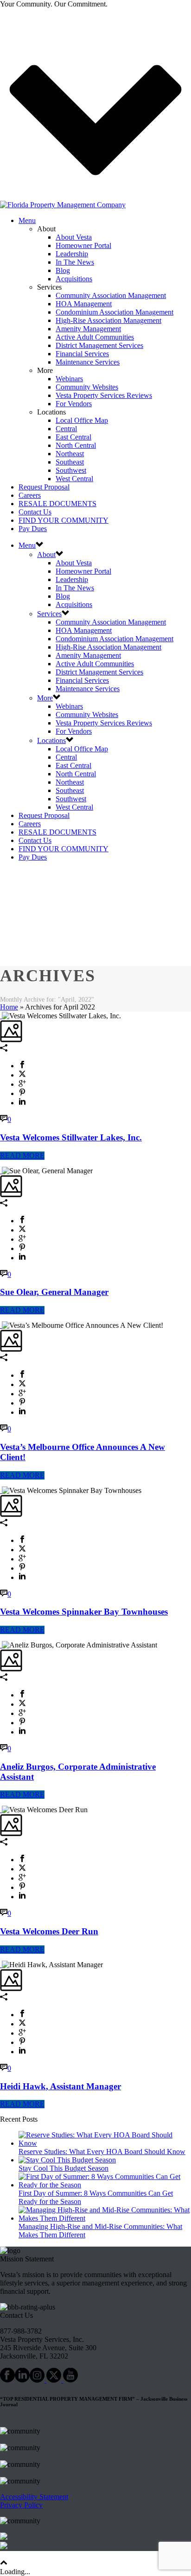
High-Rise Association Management (108, 320)
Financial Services (82, 354)
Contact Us (35, 512)
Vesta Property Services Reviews (104, 395)
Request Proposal (44, 487)
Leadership (72, 254)
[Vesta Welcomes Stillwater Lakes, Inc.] (1, 1016)
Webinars (69, 379)
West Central (74, 479)
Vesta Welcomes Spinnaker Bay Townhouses (84, 1612)
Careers (30, 495)
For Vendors (74, 404)
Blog (63, 270)
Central (66, 429)
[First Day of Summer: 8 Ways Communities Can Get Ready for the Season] (105, 2185)
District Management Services (99, 345)
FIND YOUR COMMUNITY (64, 520)
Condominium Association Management (115, 312)
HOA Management (84, 304)
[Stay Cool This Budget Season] (67, 2160)
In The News (75, 262)
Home (9, 1007)
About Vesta (74, 237)
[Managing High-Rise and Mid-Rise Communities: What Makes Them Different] (105, 2218)
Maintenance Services (88, 362)
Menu (27, 220)
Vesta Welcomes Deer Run (49, 1931)
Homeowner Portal (83, 245)
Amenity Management (88, 329)
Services (49, 614)
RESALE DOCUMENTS (57, 504)
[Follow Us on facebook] (7, 2380)
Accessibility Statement (34, 2497)
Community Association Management (111, 295)
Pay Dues (33, 529)
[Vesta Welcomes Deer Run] (1, 1810)
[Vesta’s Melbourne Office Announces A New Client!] (1, 1325)
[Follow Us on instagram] (37, 2380)
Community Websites (87, 387)
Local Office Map (82, 420)
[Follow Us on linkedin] (22, 2380)
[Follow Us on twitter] (54, 2380)
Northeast (70, 454)
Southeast (70, 462)
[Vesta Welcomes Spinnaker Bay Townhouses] (1, 1490)
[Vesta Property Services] (63, 205)
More (45, 698)
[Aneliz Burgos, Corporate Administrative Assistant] (1, 1645)
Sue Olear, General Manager (54, 1292)
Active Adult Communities (95, 337)
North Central (76, 445)
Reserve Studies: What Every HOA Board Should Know (102, 2152)
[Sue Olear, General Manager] (1, 1171)
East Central (73, 437)
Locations (51, 740)
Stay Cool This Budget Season (64, 2168)
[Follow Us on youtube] (70, 2380)
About (46, 554)
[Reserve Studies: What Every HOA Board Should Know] (105, 2143)
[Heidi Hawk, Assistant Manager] (1, 1965)
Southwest (71, 470)
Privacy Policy (21, 2505)
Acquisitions (74, 279)
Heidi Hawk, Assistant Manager (60, 2086)
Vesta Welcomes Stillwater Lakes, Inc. (71, 1137)
